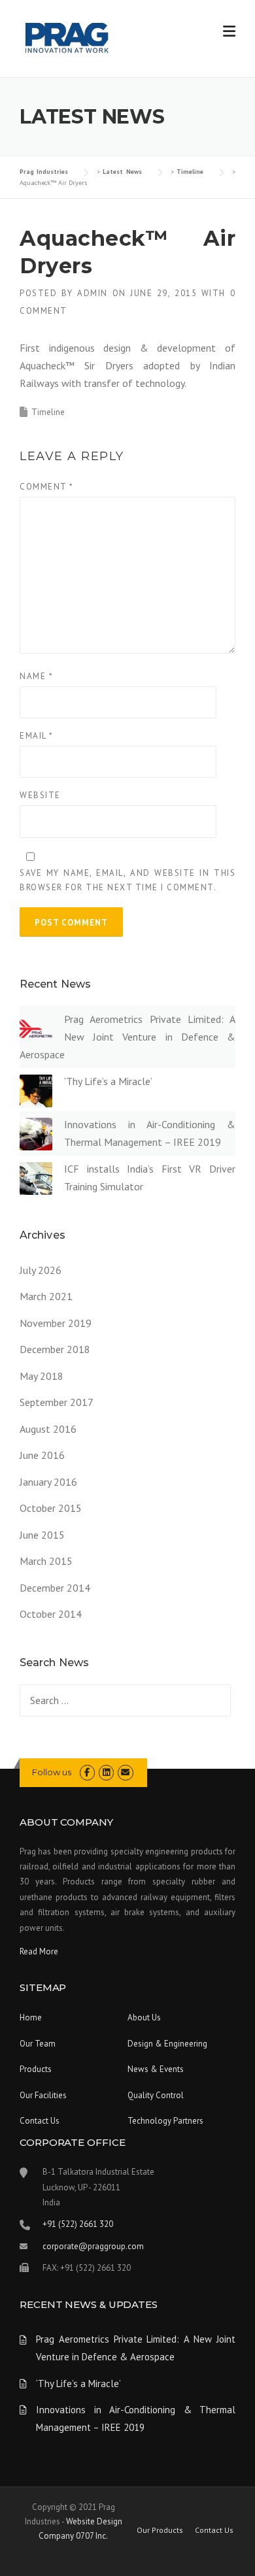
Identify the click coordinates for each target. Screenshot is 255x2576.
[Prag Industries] (68, 39)
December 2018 (55, 1349)
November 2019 (56, 1323)
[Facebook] (87, 1772)
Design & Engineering (167, 2044)
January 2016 (48, 1482)
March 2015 (46, 1561)
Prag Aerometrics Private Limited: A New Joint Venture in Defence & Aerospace (127, 1037)
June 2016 (42, 1455)
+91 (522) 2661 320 (78, 2224)
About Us (144, 2017)
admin (93, 293)
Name (36, 676)
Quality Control (156, 2095)
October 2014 (51, 1614)
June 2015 (42, 1535)
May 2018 (42, 1376)
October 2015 (51, 1508)
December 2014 (55, 1588)
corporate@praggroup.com (93, 2246)
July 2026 (41, 1270)
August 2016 (48, 1429)
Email (37, 736)
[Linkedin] (106, 1772)
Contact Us (40, 2121)
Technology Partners (165, 2121)
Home (31, 2017)
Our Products (160, 2530)
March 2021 (46, 1296)
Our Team (38, 2044)
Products (36, 2069)
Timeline (48, 412)
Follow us (52, 1772)
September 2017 (57, 1402)
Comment (47, 487)
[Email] (125, 1772)
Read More (39, 1951)
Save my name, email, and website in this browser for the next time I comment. (127, 880)
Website (40, 795)
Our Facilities (43, 2095)
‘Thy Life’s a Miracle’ (108, 1081)
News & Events (156, 2069)
